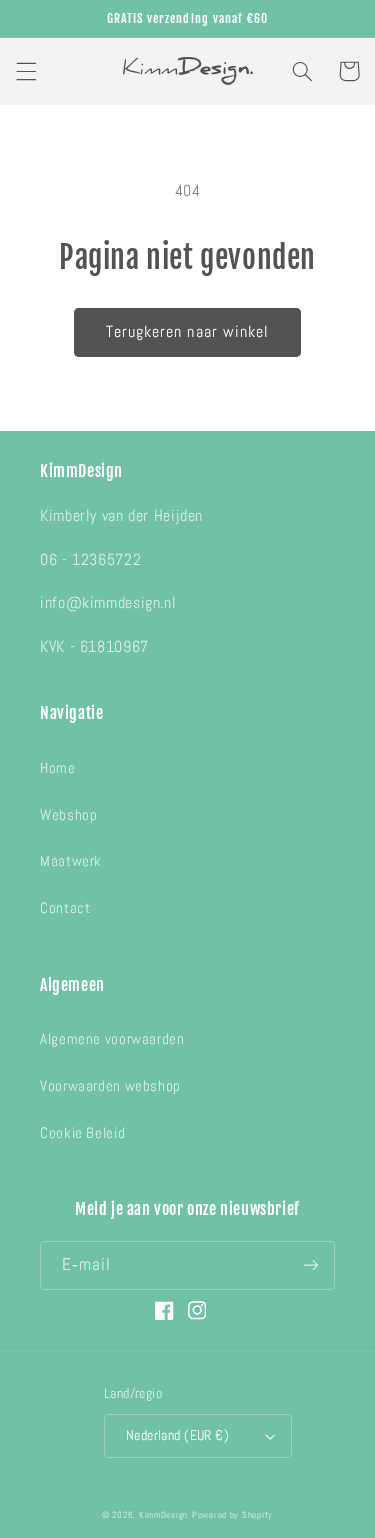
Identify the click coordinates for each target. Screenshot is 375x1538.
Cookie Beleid (82, 1133)
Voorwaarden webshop (110, 1086)
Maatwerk (71, 861)
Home (58, 768)
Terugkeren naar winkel (187, 332)
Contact (65, 908)
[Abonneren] (311, 1265)
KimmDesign (163, 1515)
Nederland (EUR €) (177, 1435)
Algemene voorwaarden (112, 1039)
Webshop (68, 815)
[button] (26, 71)
